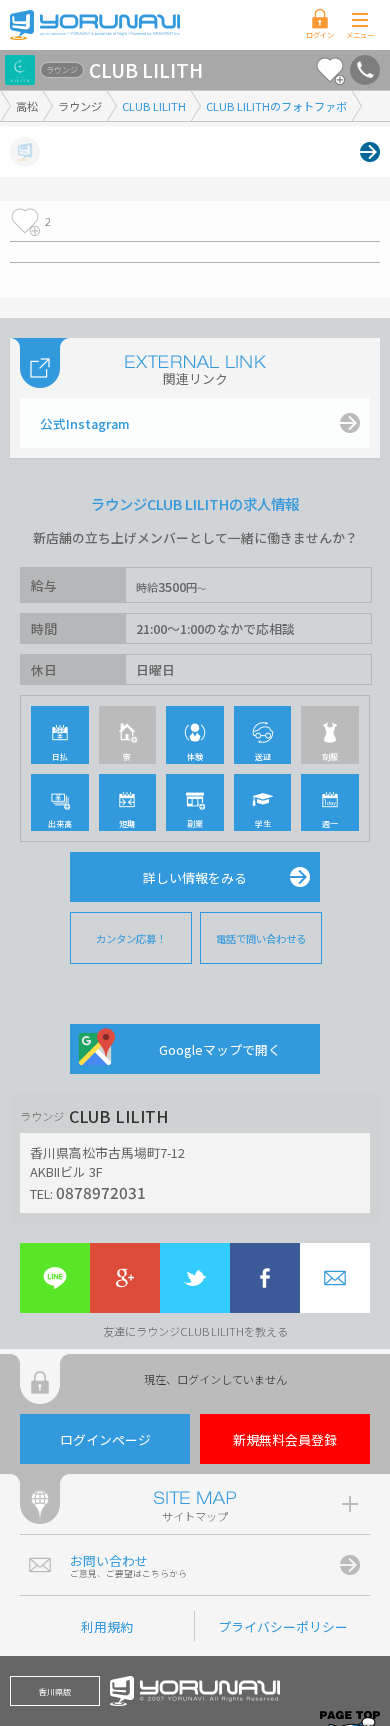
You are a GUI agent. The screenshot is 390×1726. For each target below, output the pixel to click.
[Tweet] (195, 1278)
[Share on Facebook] (265, 1278)
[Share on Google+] (125, 1278)
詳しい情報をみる (195, 877)
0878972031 (101, 1192)
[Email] (335, 1278)
